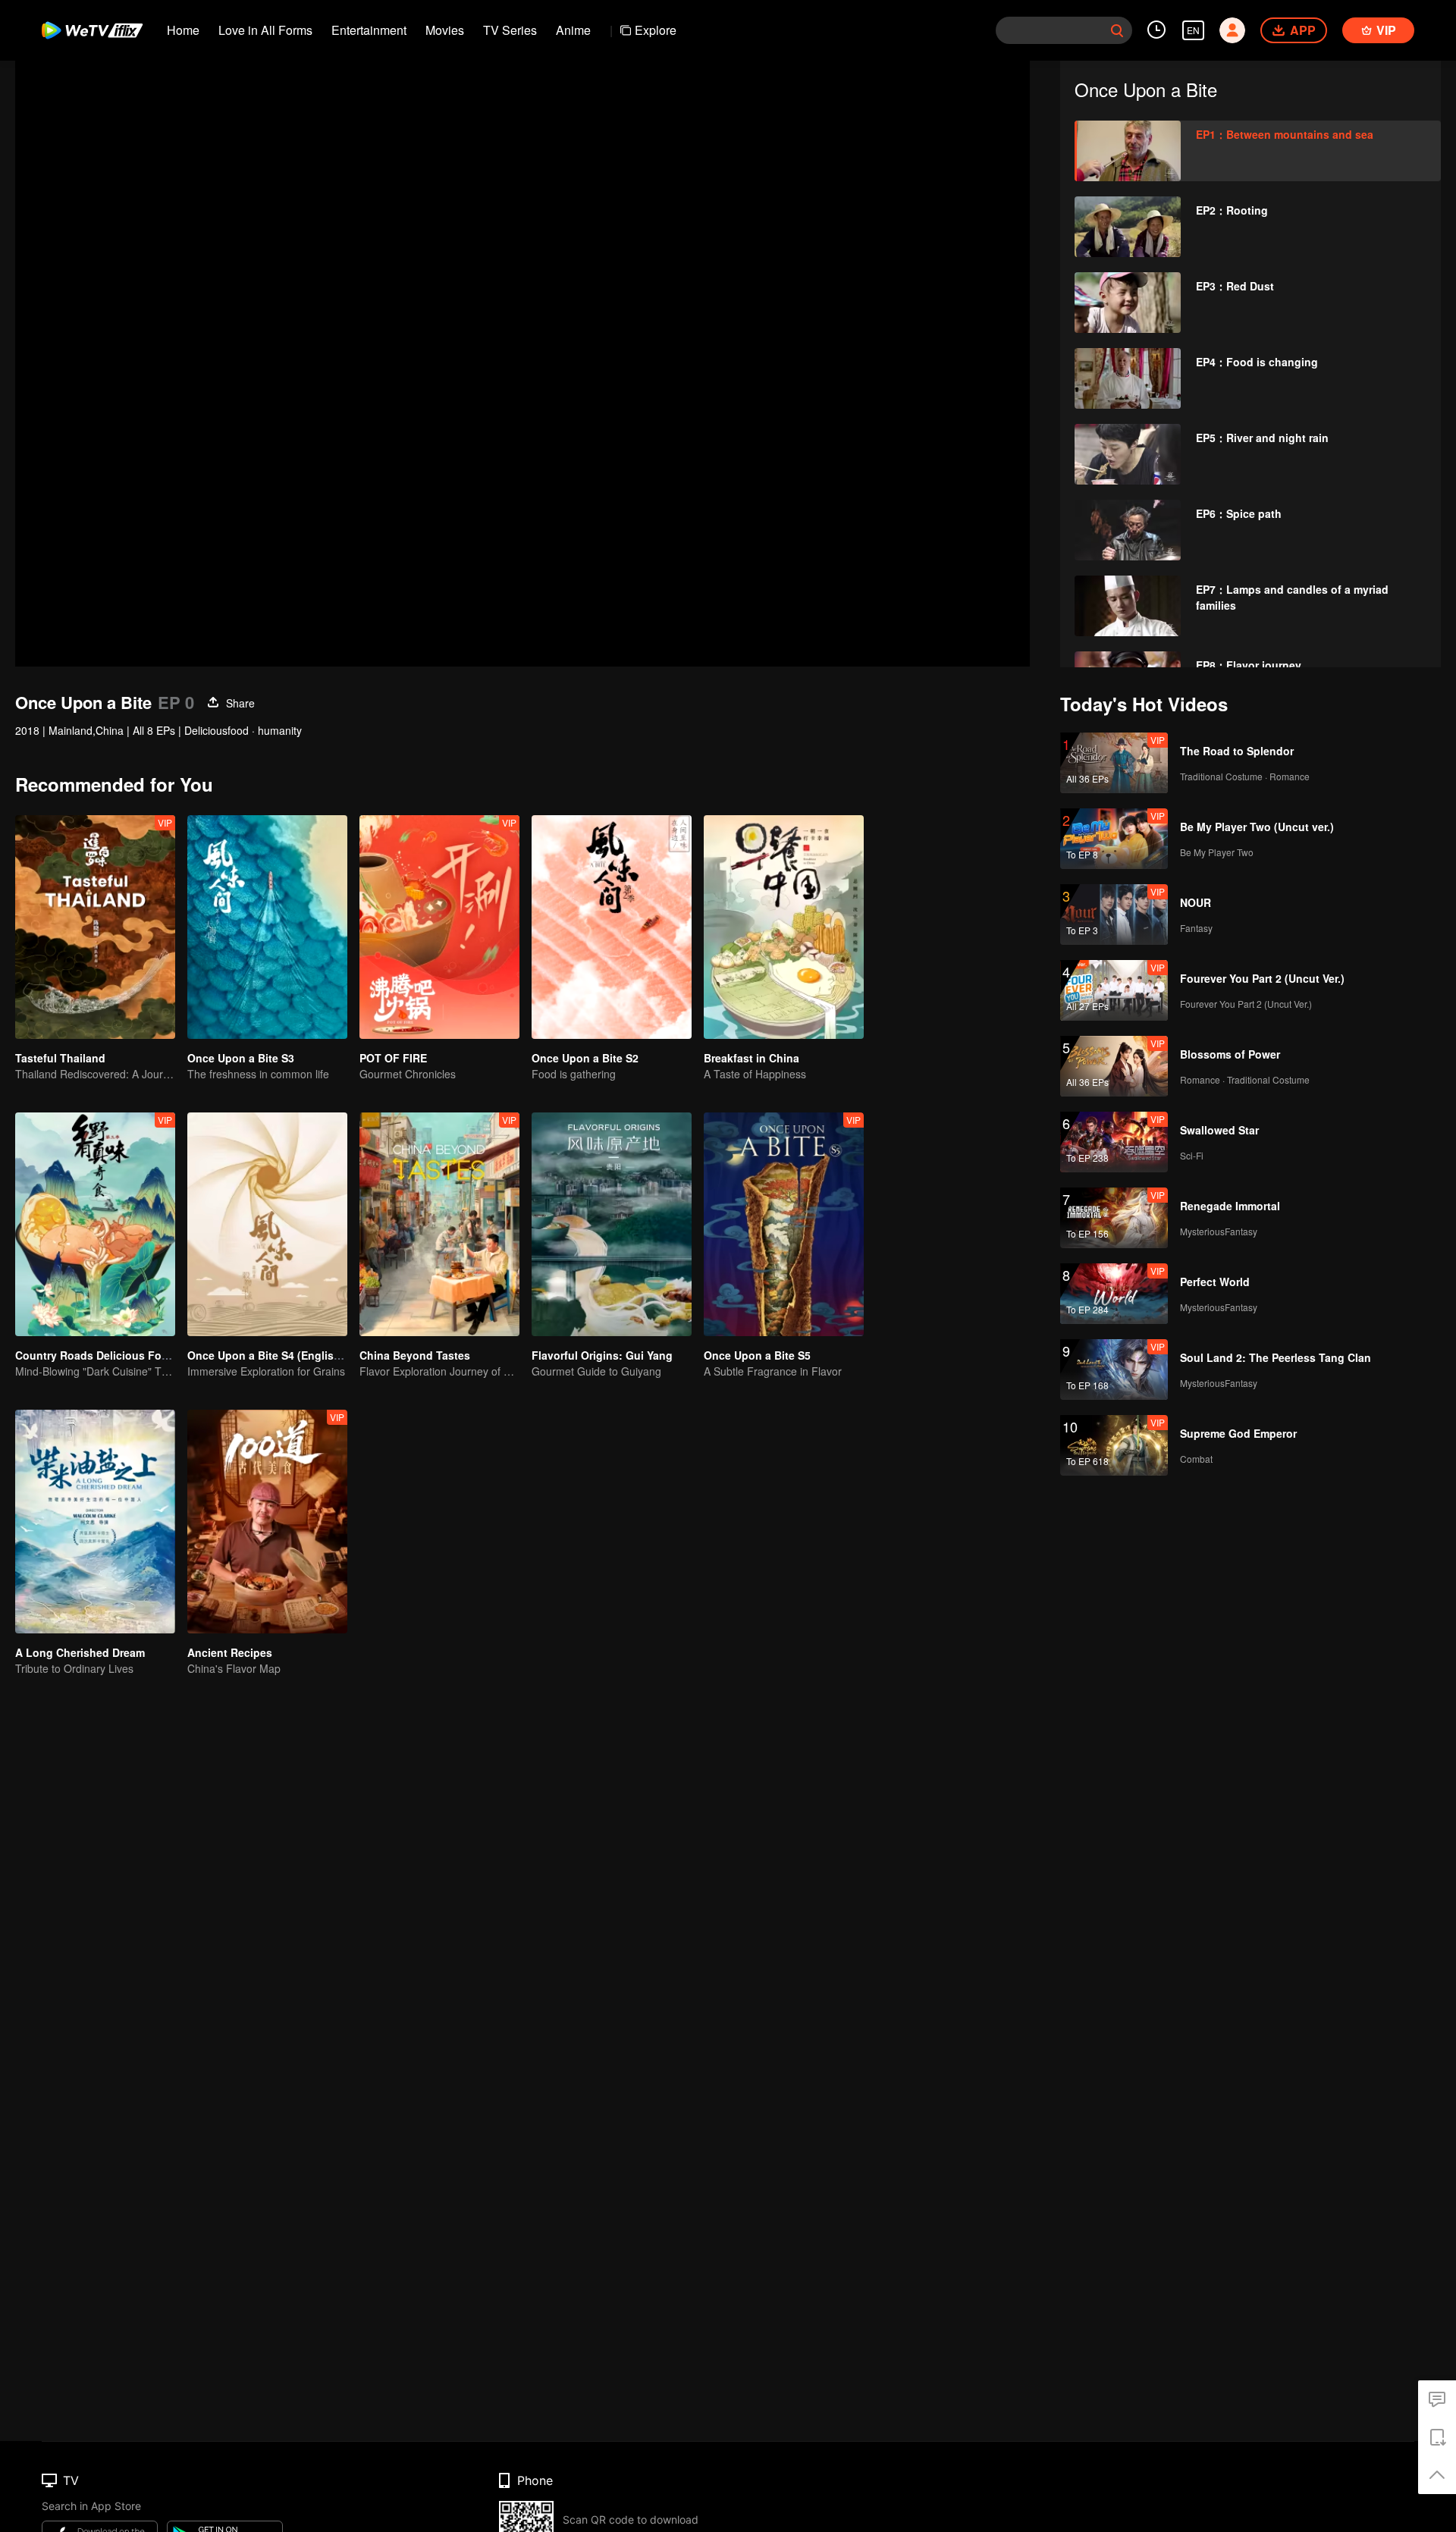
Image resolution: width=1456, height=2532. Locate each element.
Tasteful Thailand (60, 1058)
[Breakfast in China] (784, 927)
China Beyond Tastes (415, 1355)
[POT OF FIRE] (439, 927)
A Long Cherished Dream (80, 1652)
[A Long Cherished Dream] (95, 1522)
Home (183, 30)
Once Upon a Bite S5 (757, 1355)
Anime (573, 30)
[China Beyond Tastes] (439, 1224)
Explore (656, 30)
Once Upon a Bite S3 (241, 1058)
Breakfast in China (752, 1058)
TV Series (510, 30)
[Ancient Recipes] (267, 1522)
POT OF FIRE (393, 1058)
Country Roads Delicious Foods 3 (103, 1355)
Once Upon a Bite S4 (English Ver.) (276, 1355)
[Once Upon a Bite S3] (267, 927)
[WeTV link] (93, 30)
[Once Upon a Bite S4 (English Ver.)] (267, 1224)
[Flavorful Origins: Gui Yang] (612, 1224)
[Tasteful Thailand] (95, 927)
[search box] (1117, 30)
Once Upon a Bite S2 (585, 1058)
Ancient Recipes (230, 1652)
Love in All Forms (265, 30)
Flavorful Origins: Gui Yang (602, 1355)
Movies (445, 30)
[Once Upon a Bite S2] (612, 927)
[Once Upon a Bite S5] (784, 1224)
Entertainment (369, 30)
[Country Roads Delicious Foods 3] (95, 1224)
